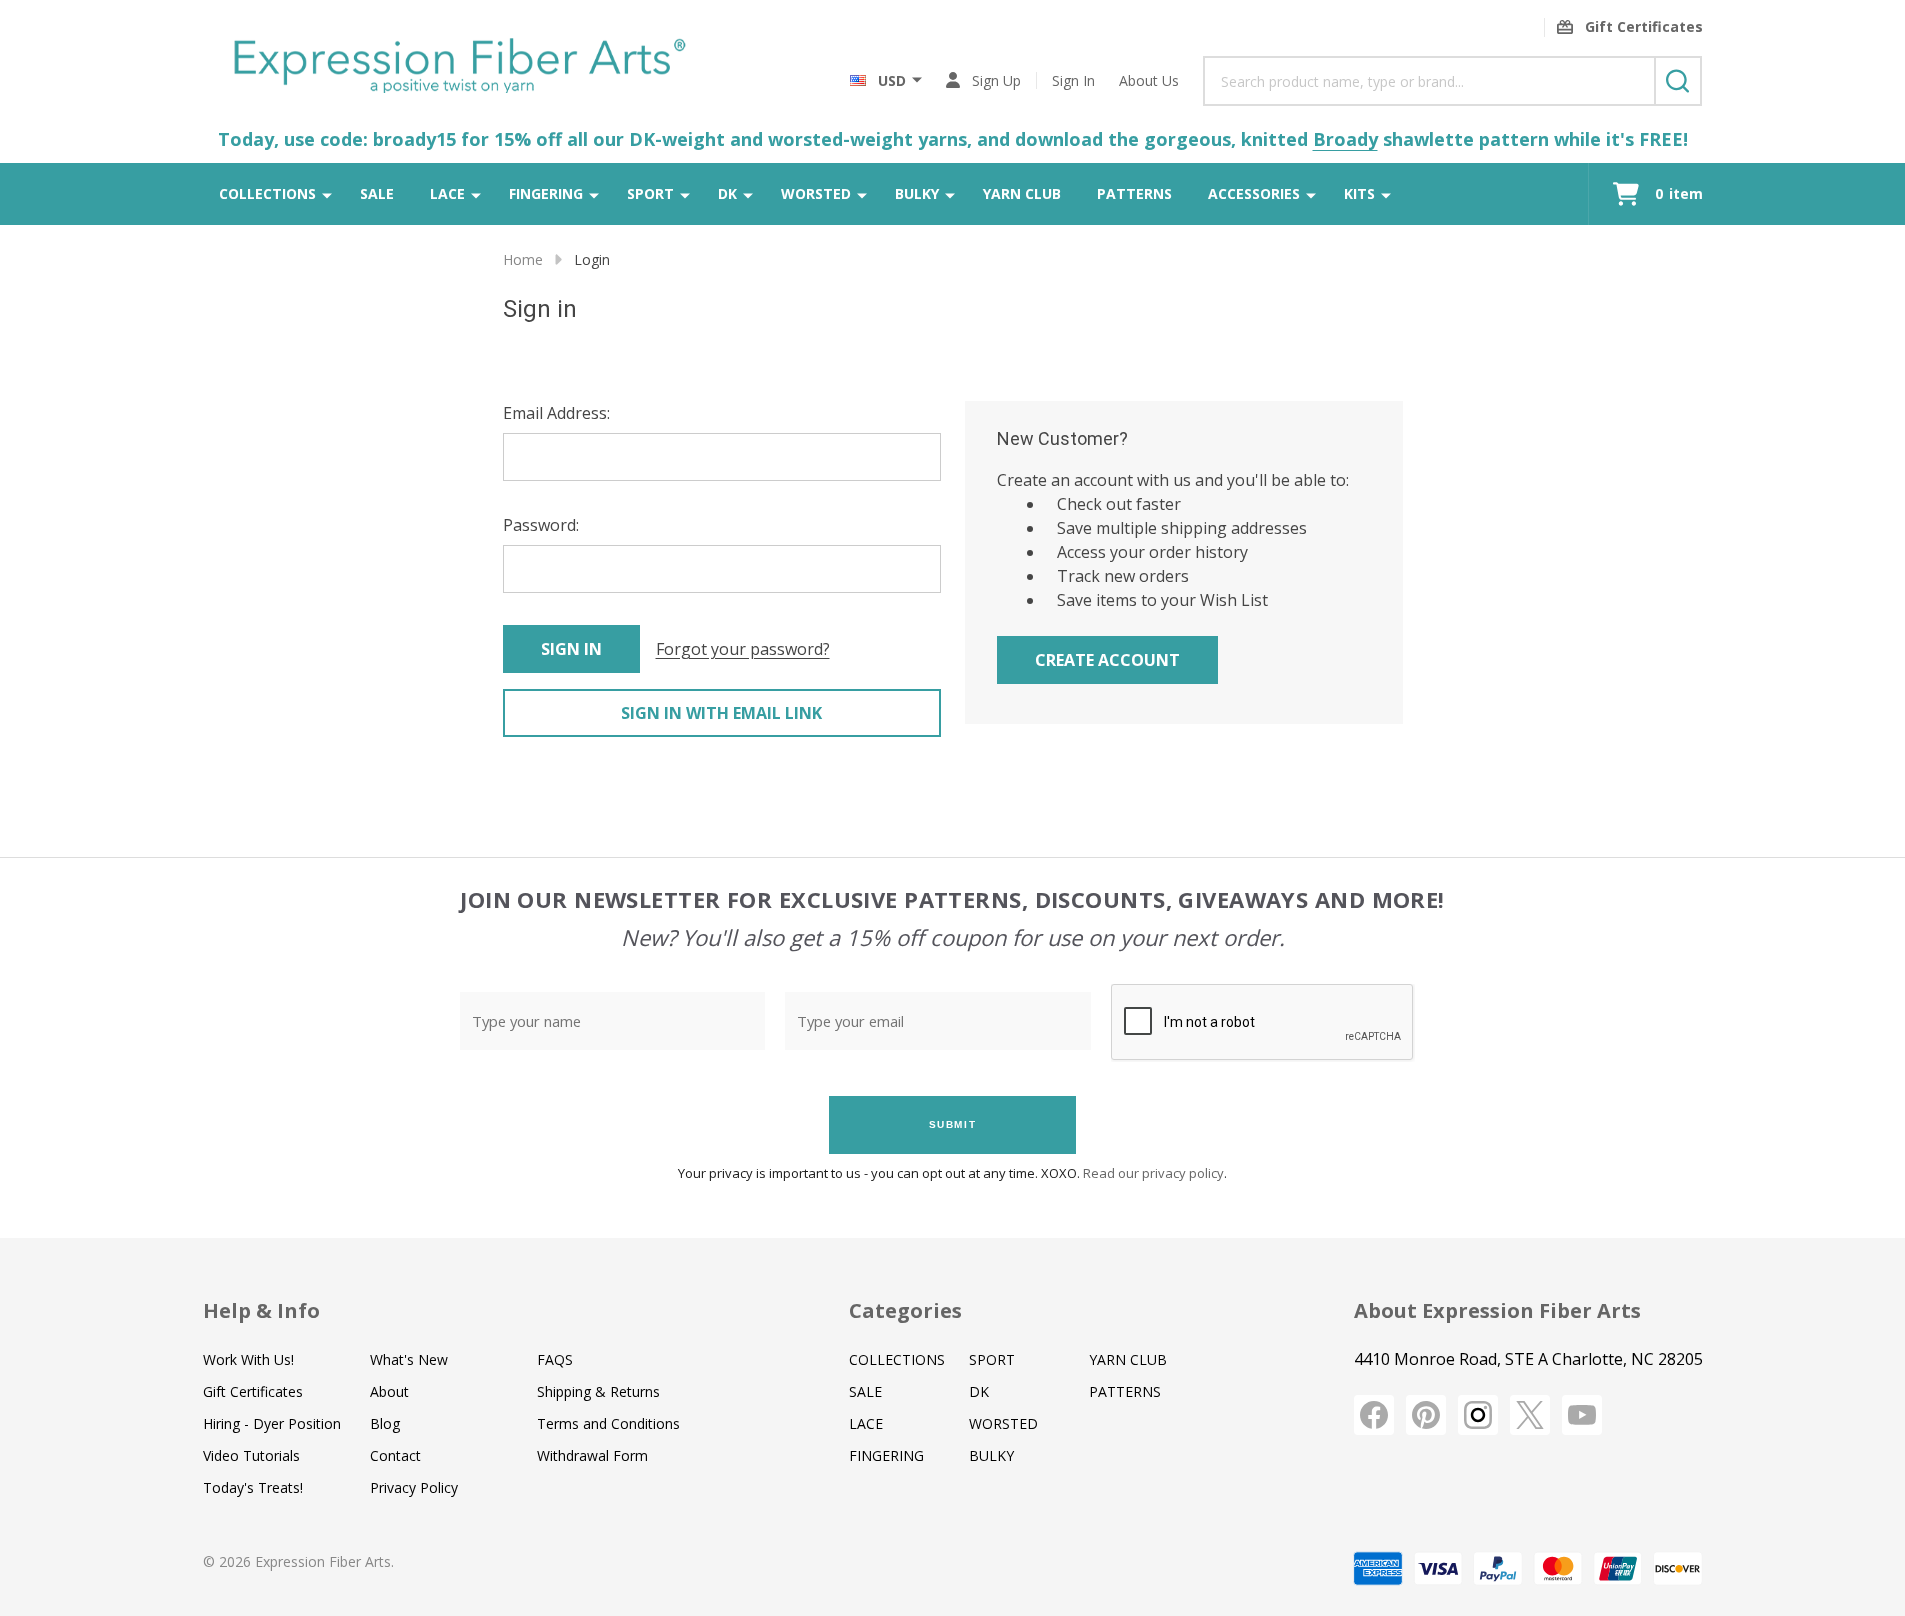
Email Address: (556, 413)
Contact (395, 1455)
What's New (409, 1359)
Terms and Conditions (608, 1423)
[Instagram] (1478, 1415)
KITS (1359, 193)
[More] (327, 194)
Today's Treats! (253, 1487)
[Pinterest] (1426, 1415)
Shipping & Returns (598, 1391)
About (389, 1391)
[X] (1530, 1415)
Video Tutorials (251, 1455)
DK (727, 193)
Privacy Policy (414, 1487)
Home (523, 259)
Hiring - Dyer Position (272, 1423)
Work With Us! (248, 1359)
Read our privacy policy (1153, 1173)
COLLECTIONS (267, 193)
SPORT (650, 193)
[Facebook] (1374, 1415)
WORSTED (816, 193)
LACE (447, 193)
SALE (377, 193)
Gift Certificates (253, 1391)
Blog (385, 1423)
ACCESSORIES (1254, 193)
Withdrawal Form (592, 1455)
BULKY (917, 193)
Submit (953, 1124)
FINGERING (546, 193)
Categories (905, 1310)
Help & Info (261, 1310)
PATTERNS (1134, 193)
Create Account (1107, 660)
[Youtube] (1582, 1415)
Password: (541, 525)
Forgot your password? (743, 649)
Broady (1345, 139)
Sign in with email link (721, 713)
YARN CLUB (1022, 193)
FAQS (555, 1359)
